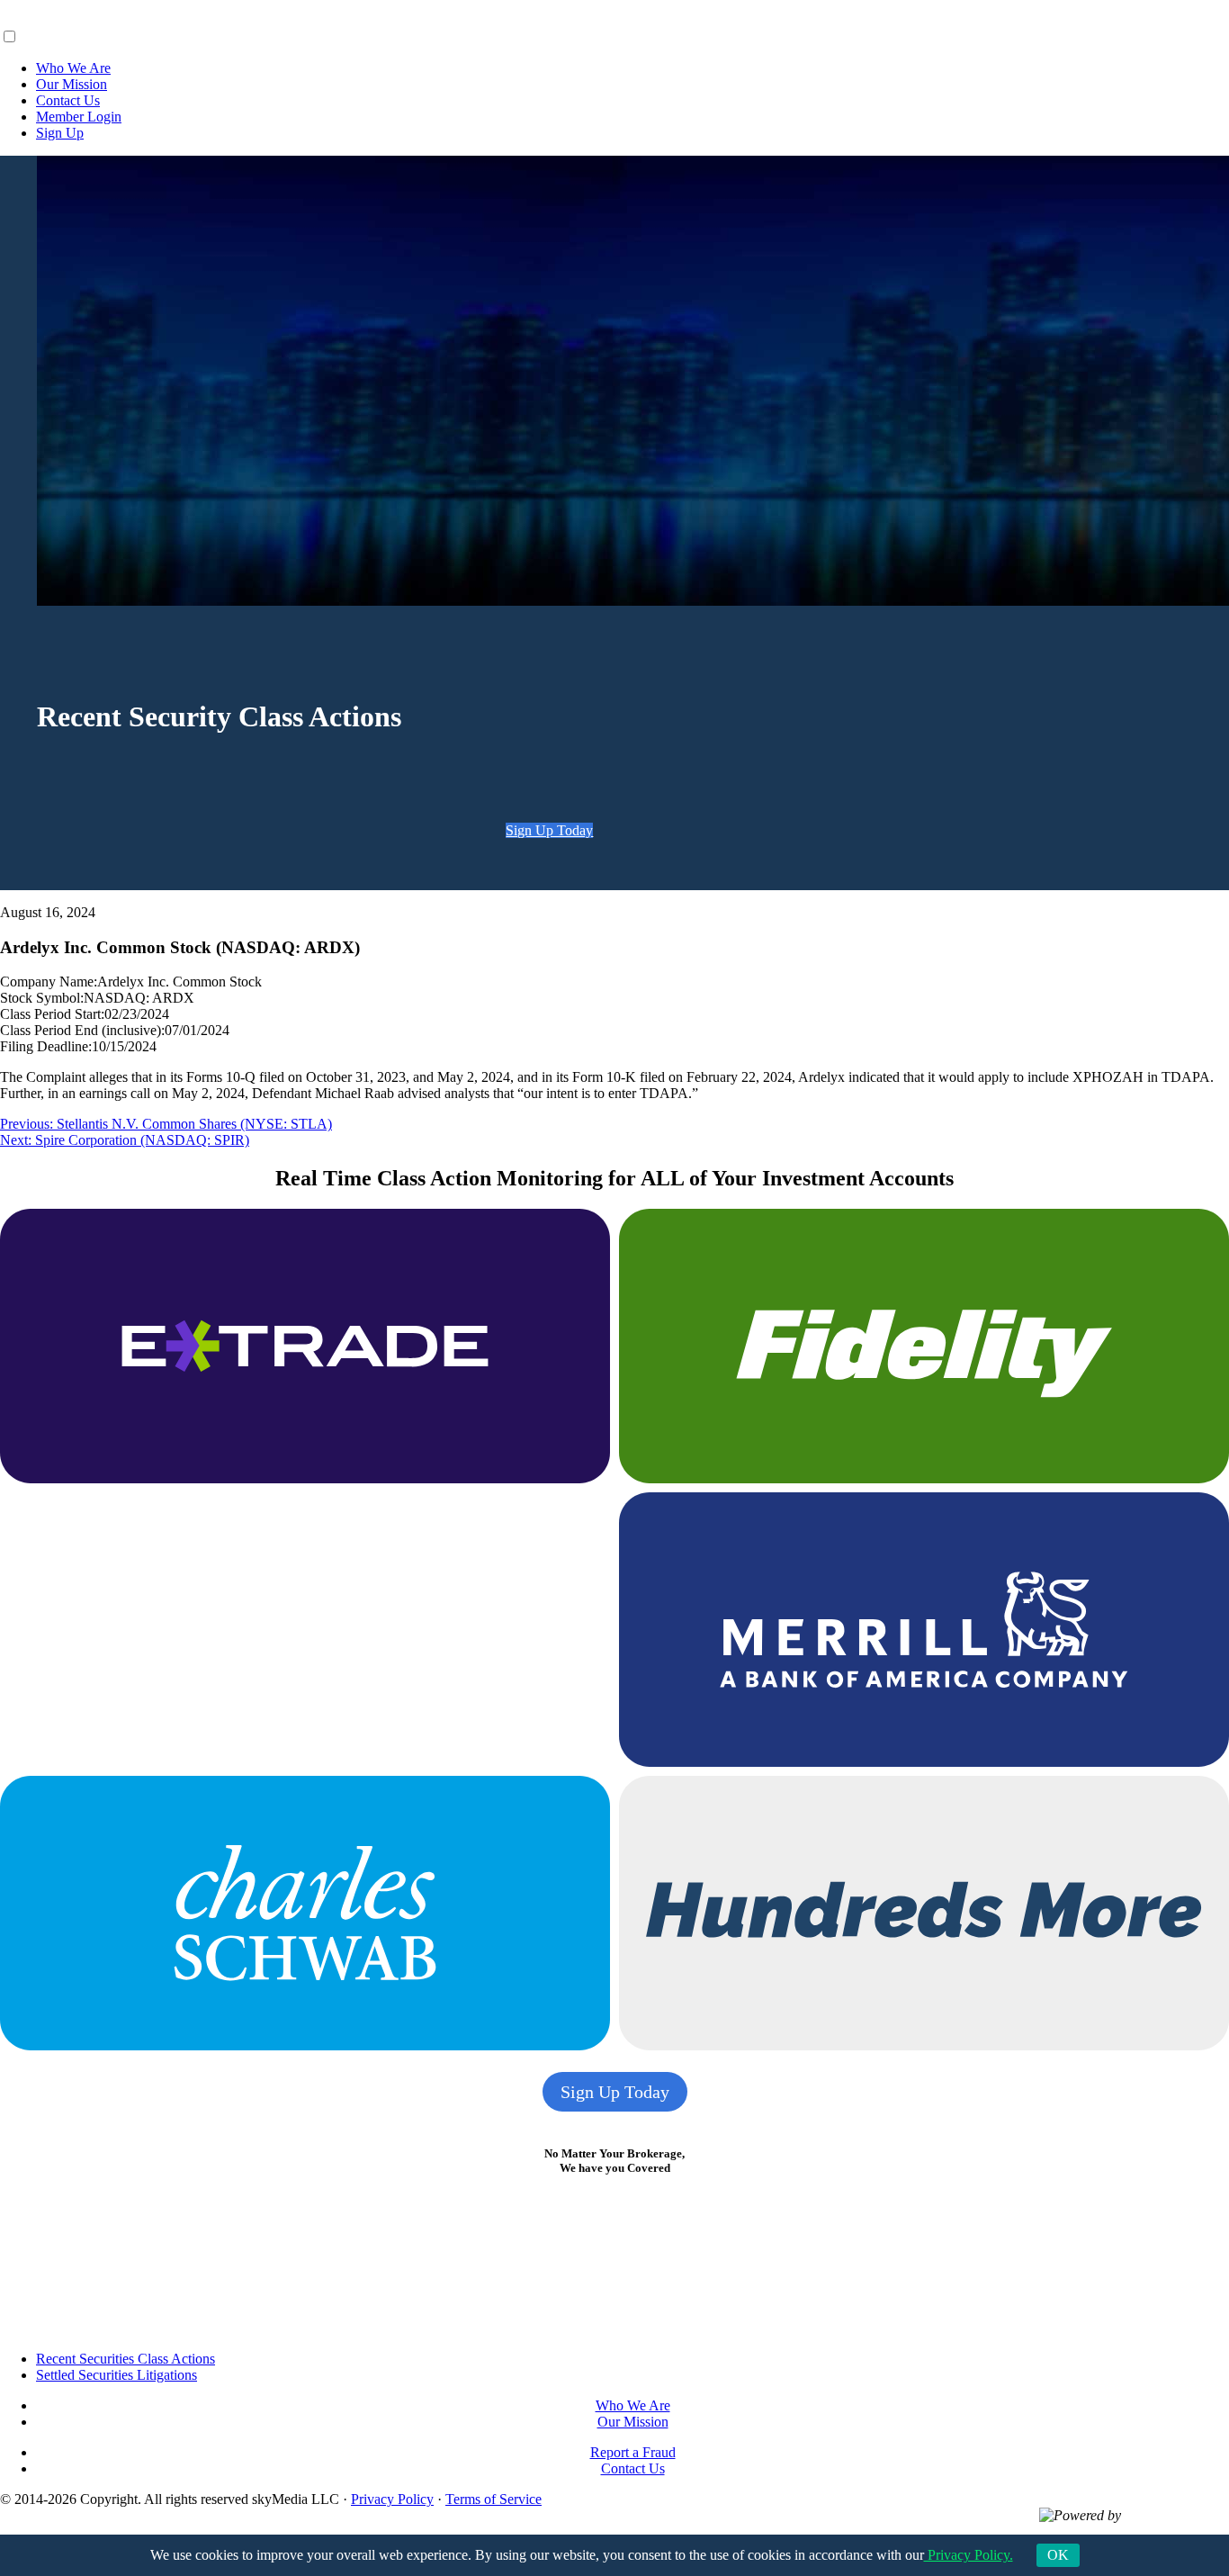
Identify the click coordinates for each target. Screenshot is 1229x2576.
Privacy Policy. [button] (969, 2555)
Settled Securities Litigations (117, 2375)
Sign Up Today (549, 830)
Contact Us (68, 100)
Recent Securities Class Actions (126, 2359)
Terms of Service (493, 2499)
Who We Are (73, 68)
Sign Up (60, 133)
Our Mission (72, 84)
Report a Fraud (633, 2452)
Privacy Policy (392, 2499)
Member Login (79, 117)
